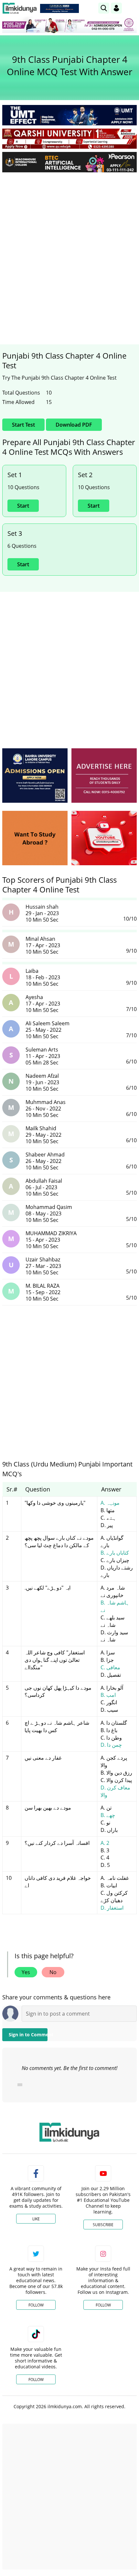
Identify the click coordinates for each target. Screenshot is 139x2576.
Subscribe (103, 2225)
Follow (36, 2305)
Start (23, 506)
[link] (59, 8)
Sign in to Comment (28, 2035)
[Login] (116, 8)
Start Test (23, 425)
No (53, 1972)
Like (36, 2219)
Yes (26, 1972)
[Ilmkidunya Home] (20, 8)
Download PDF (74, 425)
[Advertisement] (69, 250)
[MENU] (132, 8)
